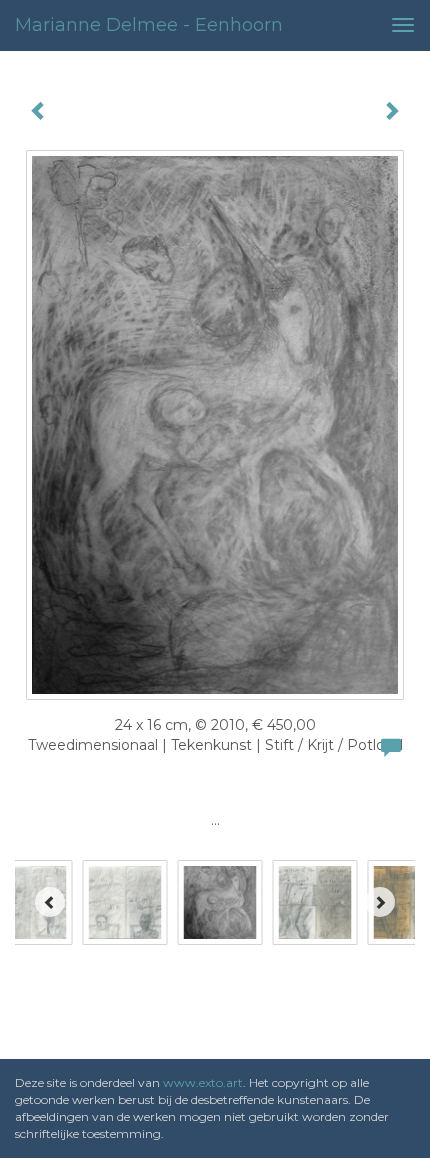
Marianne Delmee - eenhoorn (149, 25)
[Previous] (50, 902)
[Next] (380, 902)
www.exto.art (203, 1082)
